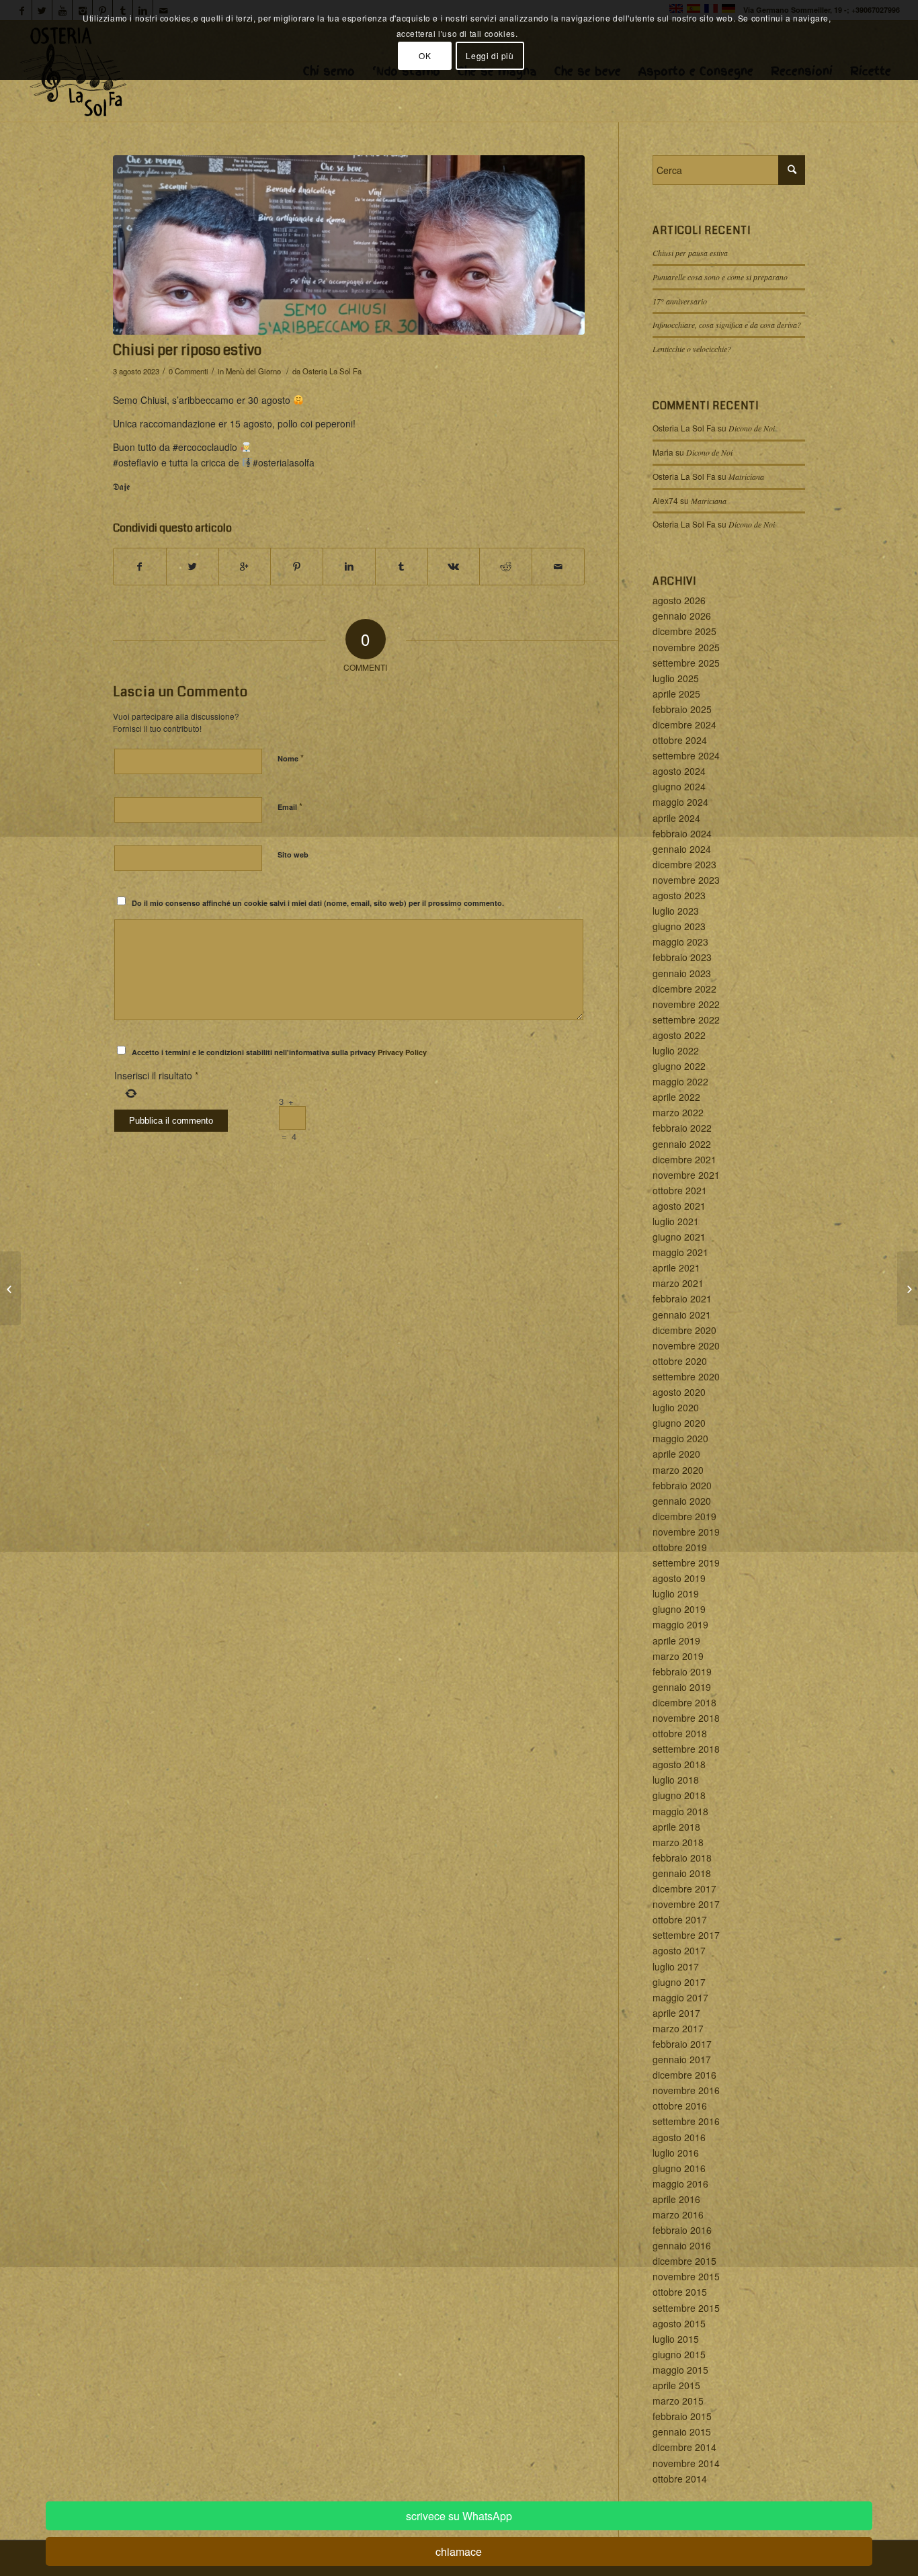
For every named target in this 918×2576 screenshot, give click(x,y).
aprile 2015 (676, 2385)
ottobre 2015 (680, 2292)
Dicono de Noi (752, 428)
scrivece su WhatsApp (459, 2516)
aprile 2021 (676, 1268)
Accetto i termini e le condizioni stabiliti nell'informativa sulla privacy (279, 1052)
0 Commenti (189, 371)
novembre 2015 (686, 2276)
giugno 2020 (679, 1423)
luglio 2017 (676, 1966)
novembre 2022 (686, 1004)
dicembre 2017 (684, 1888)
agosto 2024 (679, 771)
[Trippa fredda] (10, 1288)
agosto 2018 (679, 1764)
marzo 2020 (678, 1470)
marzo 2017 (678, 2028)
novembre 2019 (686, 1532)
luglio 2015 (676, 2339)
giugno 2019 (679, 1609)
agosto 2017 (679, 1950)
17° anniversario (680, 301)
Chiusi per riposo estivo (187, 350)
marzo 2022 (678, 1112)
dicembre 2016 (684, 2075)
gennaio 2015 (682, 2432)
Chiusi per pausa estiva (690, 253)
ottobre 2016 (680, 2106)
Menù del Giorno (253, 371)
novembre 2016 (686, 2090)
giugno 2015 (679, 2354)
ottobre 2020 (680, 1361)
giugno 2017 (679, 1982)
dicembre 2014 (684, 2447)
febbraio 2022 (682, 1128)
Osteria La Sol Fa (332, 371)
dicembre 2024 (684, 724)
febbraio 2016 (682, 2230)
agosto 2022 (679, 1035)
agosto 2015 (679, 2323)
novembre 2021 (686, 1175)
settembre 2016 (686, 2121)
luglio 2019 (676, 1593)
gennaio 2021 (682, 1315)
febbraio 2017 (682, 2044)
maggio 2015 (680, 2370)
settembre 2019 (686, 1563)
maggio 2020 (680, 1438)
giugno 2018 (679, 1795)
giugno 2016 (679, 2168)
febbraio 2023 (682, 957)
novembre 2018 (686, 1718)
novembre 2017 (686, 1904)
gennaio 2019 (682, 1687)
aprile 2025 (676, 694)
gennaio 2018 (682, 1873)
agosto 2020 (679, 1392)
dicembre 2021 (684, 1159)
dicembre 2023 (684, 864)
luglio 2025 (676, 678)
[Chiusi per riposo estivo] (349, 245)
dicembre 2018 (684, 1702)
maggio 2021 (680, 1252)
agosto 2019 (679, 1578)
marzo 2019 (678, 1656)
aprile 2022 (676, 1097)
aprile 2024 (676, 818)
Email (290, 806)
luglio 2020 (676, 1407)
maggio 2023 (680, 942)
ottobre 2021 (680, 1190)
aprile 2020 (676, 1454)
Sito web (293, 855)
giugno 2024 (679, 786)
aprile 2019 (676, 1640)
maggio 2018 (680, 1811)
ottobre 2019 (680, 1547)
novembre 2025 (686, 647)
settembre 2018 (686, 1749)
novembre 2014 (686, 2463)
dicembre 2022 (684, 989)
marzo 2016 (678, 2214)
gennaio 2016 (682, 2245)
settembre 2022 (686, 1020)
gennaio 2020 (682, 1501)
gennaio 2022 (682, 1144)
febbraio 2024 (682, 833)
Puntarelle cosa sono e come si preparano (720, 277)
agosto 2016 (679, 2137)
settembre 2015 (686, 2308)
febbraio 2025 (682, 709)
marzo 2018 (678, 1842)
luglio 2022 (676, 1050)
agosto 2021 (679, 1206)
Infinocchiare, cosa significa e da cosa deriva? (727, 325)
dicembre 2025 (684, 631)
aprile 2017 (676, 2013)
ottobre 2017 (680, 1919)
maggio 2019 (680, 1624)
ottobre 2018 (680, 1733)
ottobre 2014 (680, 2479)
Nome (291, 758)
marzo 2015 (678, 2401)
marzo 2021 (678, 1283)
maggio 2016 (680, 2184)
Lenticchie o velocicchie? (692, 349)
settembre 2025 (686, 663)
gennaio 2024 (682, 849)
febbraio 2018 (682, 1858)
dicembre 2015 (684, 2261)
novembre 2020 (686, 1345)
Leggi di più (490, 55)
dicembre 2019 (684, 1516)
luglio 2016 (676, 2153)
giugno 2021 (679, 1237)
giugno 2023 (679, 926)
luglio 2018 (676, 1780)
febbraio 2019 (682, 1671)
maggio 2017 (680, 1997)
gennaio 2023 (682, 973)
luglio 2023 (676, 911)
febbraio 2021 (682, 1298)
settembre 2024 (686, 755)
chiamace (459, 2551)
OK (425, 55)
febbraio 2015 (682, 2416)
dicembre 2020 (684, 1330)
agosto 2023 (679, 895)
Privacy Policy (402, 1052)
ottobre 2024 (680, 740)
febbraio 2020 (682, 1485)
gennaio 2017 (682, 2059)
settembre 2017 (686, 1935)
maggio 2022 (680, 1081)
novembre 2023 (686, 880)
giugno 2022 (679, 1066)
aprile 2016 (676, 2199)
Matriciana (746, 476)
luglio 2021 (676, 1221)
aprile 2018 (676, 1827)
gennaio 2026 (682, 616)
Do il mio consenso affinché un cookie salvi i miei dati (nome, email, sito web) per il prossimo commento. (318, 903)
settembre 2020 (686, 1376)
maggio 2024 (680, 802)
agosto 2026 (679, 600)
